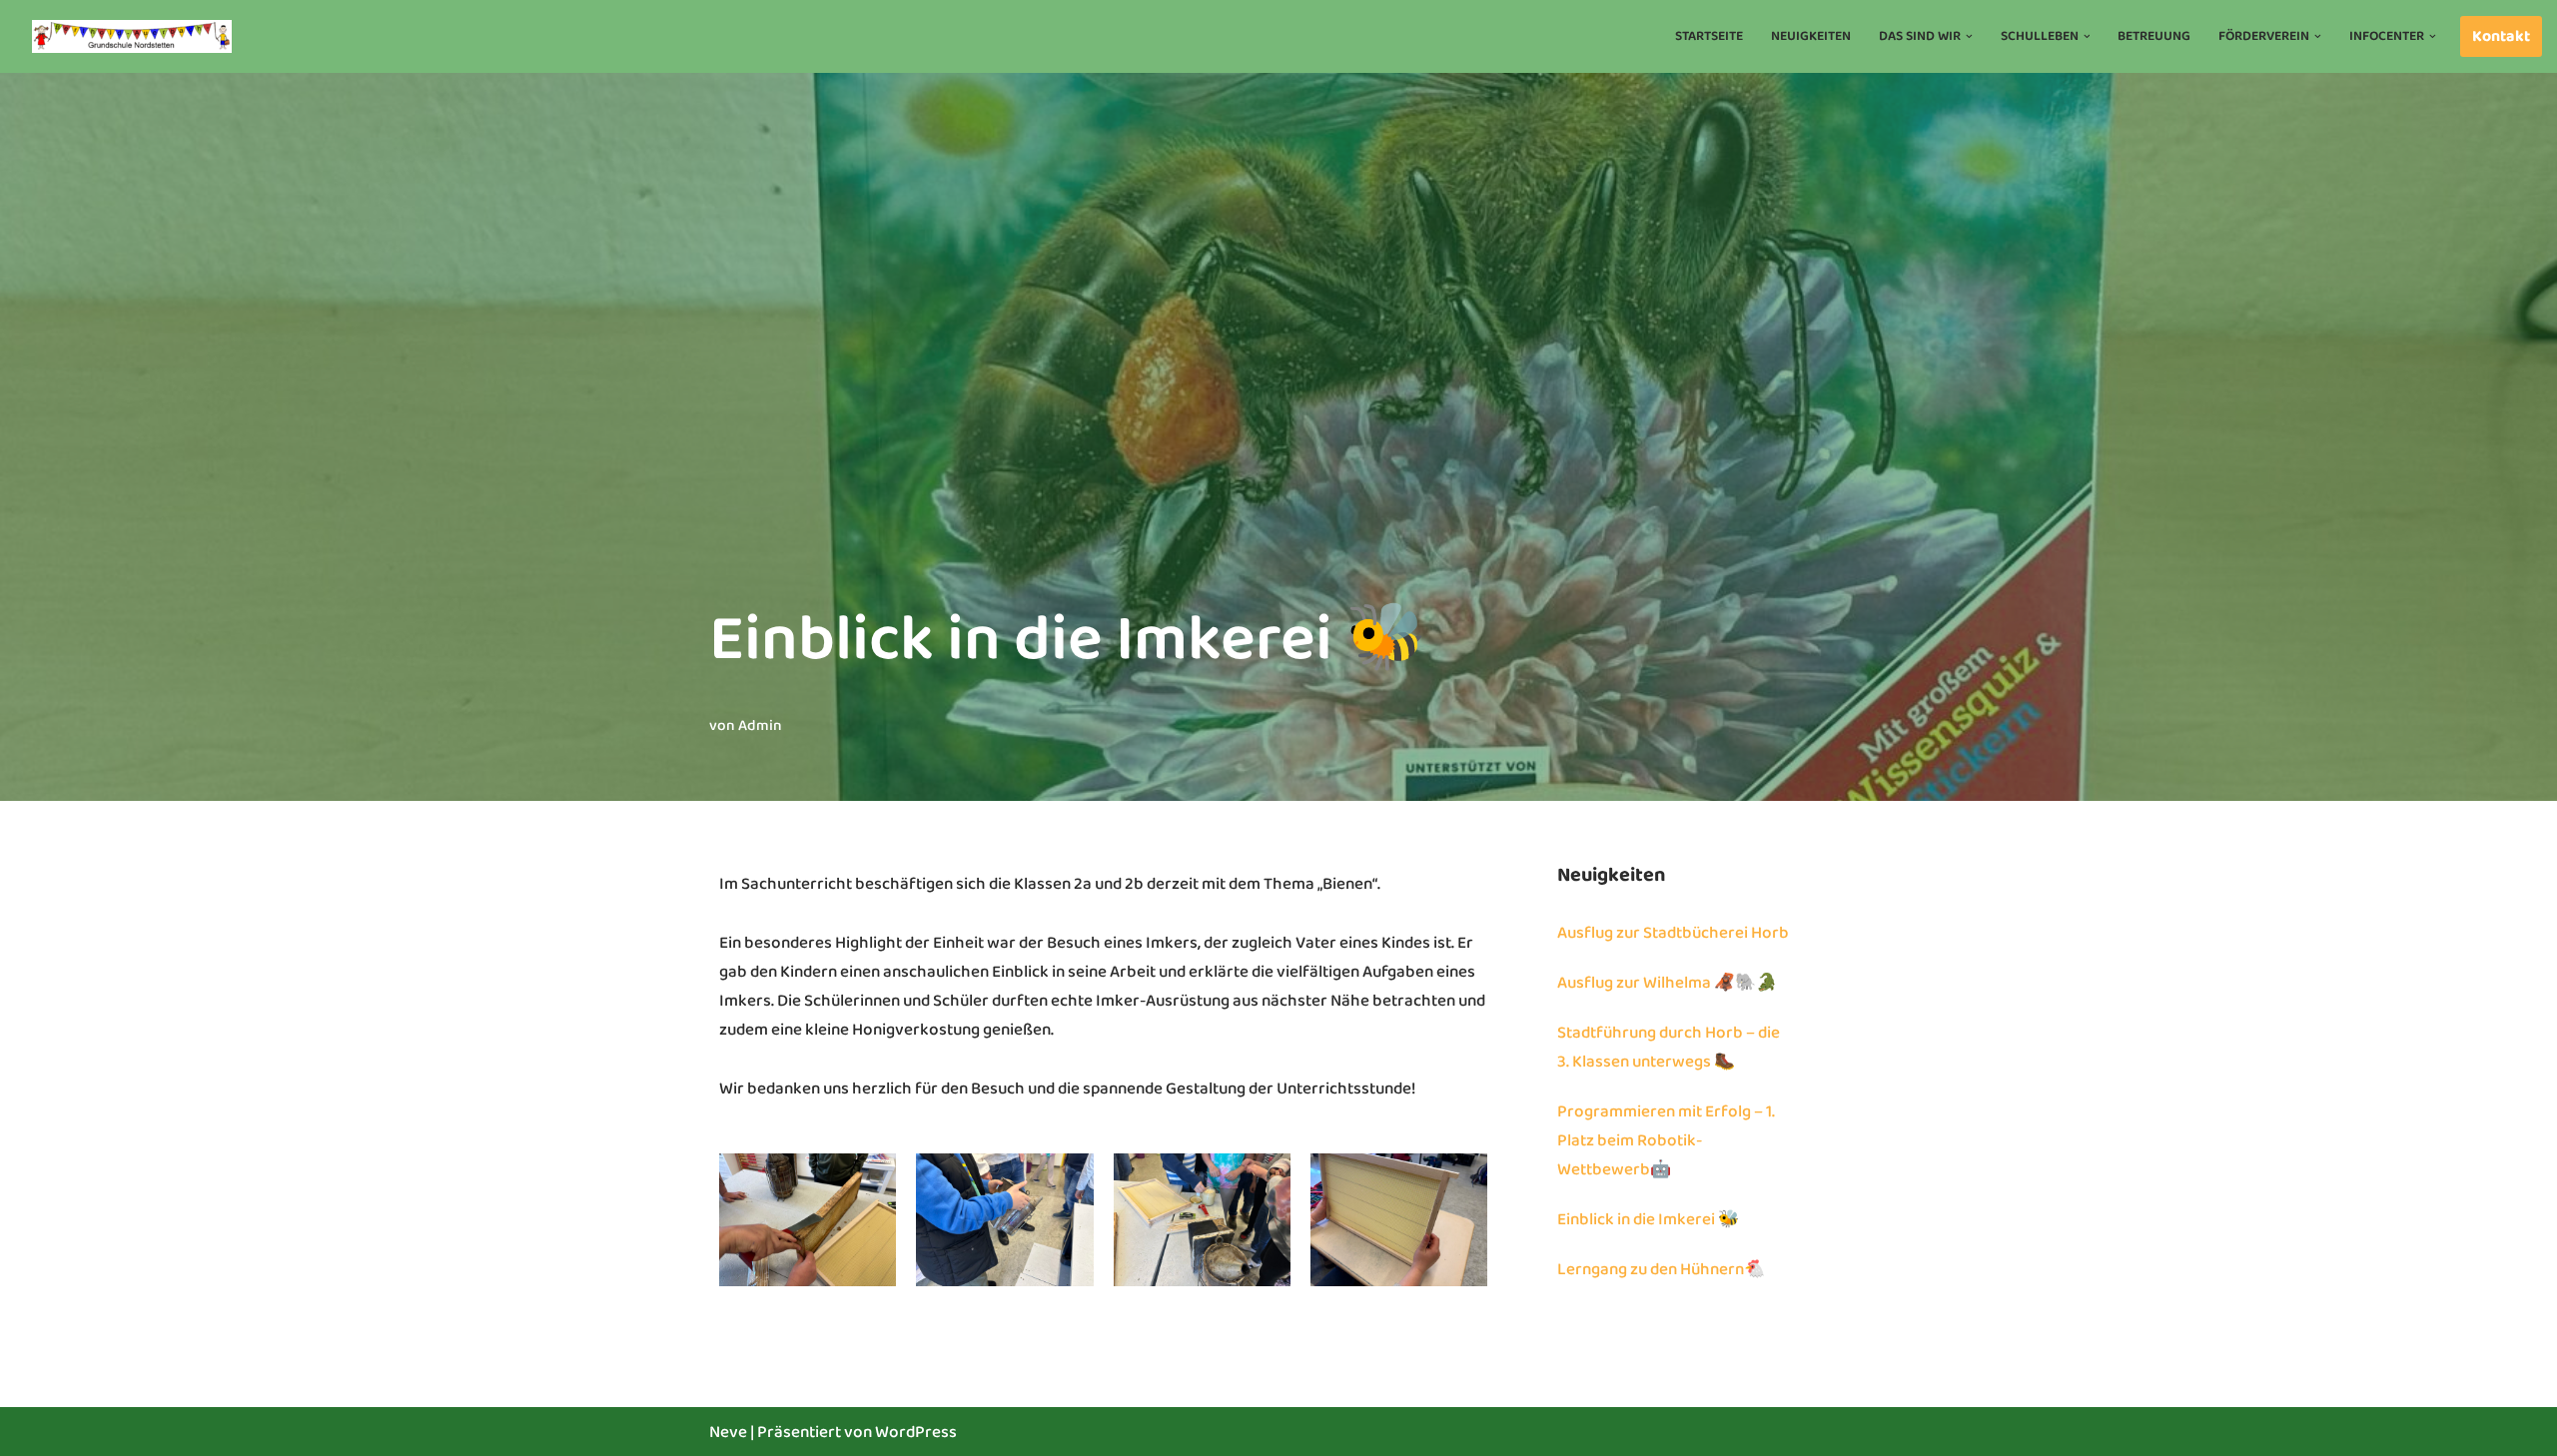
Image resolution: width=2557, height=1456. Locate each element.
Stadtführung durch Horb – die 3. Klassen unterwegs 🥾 (1669, 1048)
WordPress (916, 1433)
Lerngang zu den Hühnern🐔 (1661, 1270)
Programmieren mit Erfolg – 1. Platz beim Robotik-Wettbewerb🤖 (1666, 1141)
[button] (1969, 36)
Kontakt (2501, 36)
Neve (728, 1433)
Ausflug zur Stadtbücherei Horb (1673, 933)
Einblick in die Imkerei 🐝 (1648, 1220)
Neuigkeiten (1811, 36)
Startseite (1709, 36)
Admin (760, 726)
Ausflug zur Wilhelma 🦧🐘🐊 (1667, 983)
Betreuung (2154, 36)
